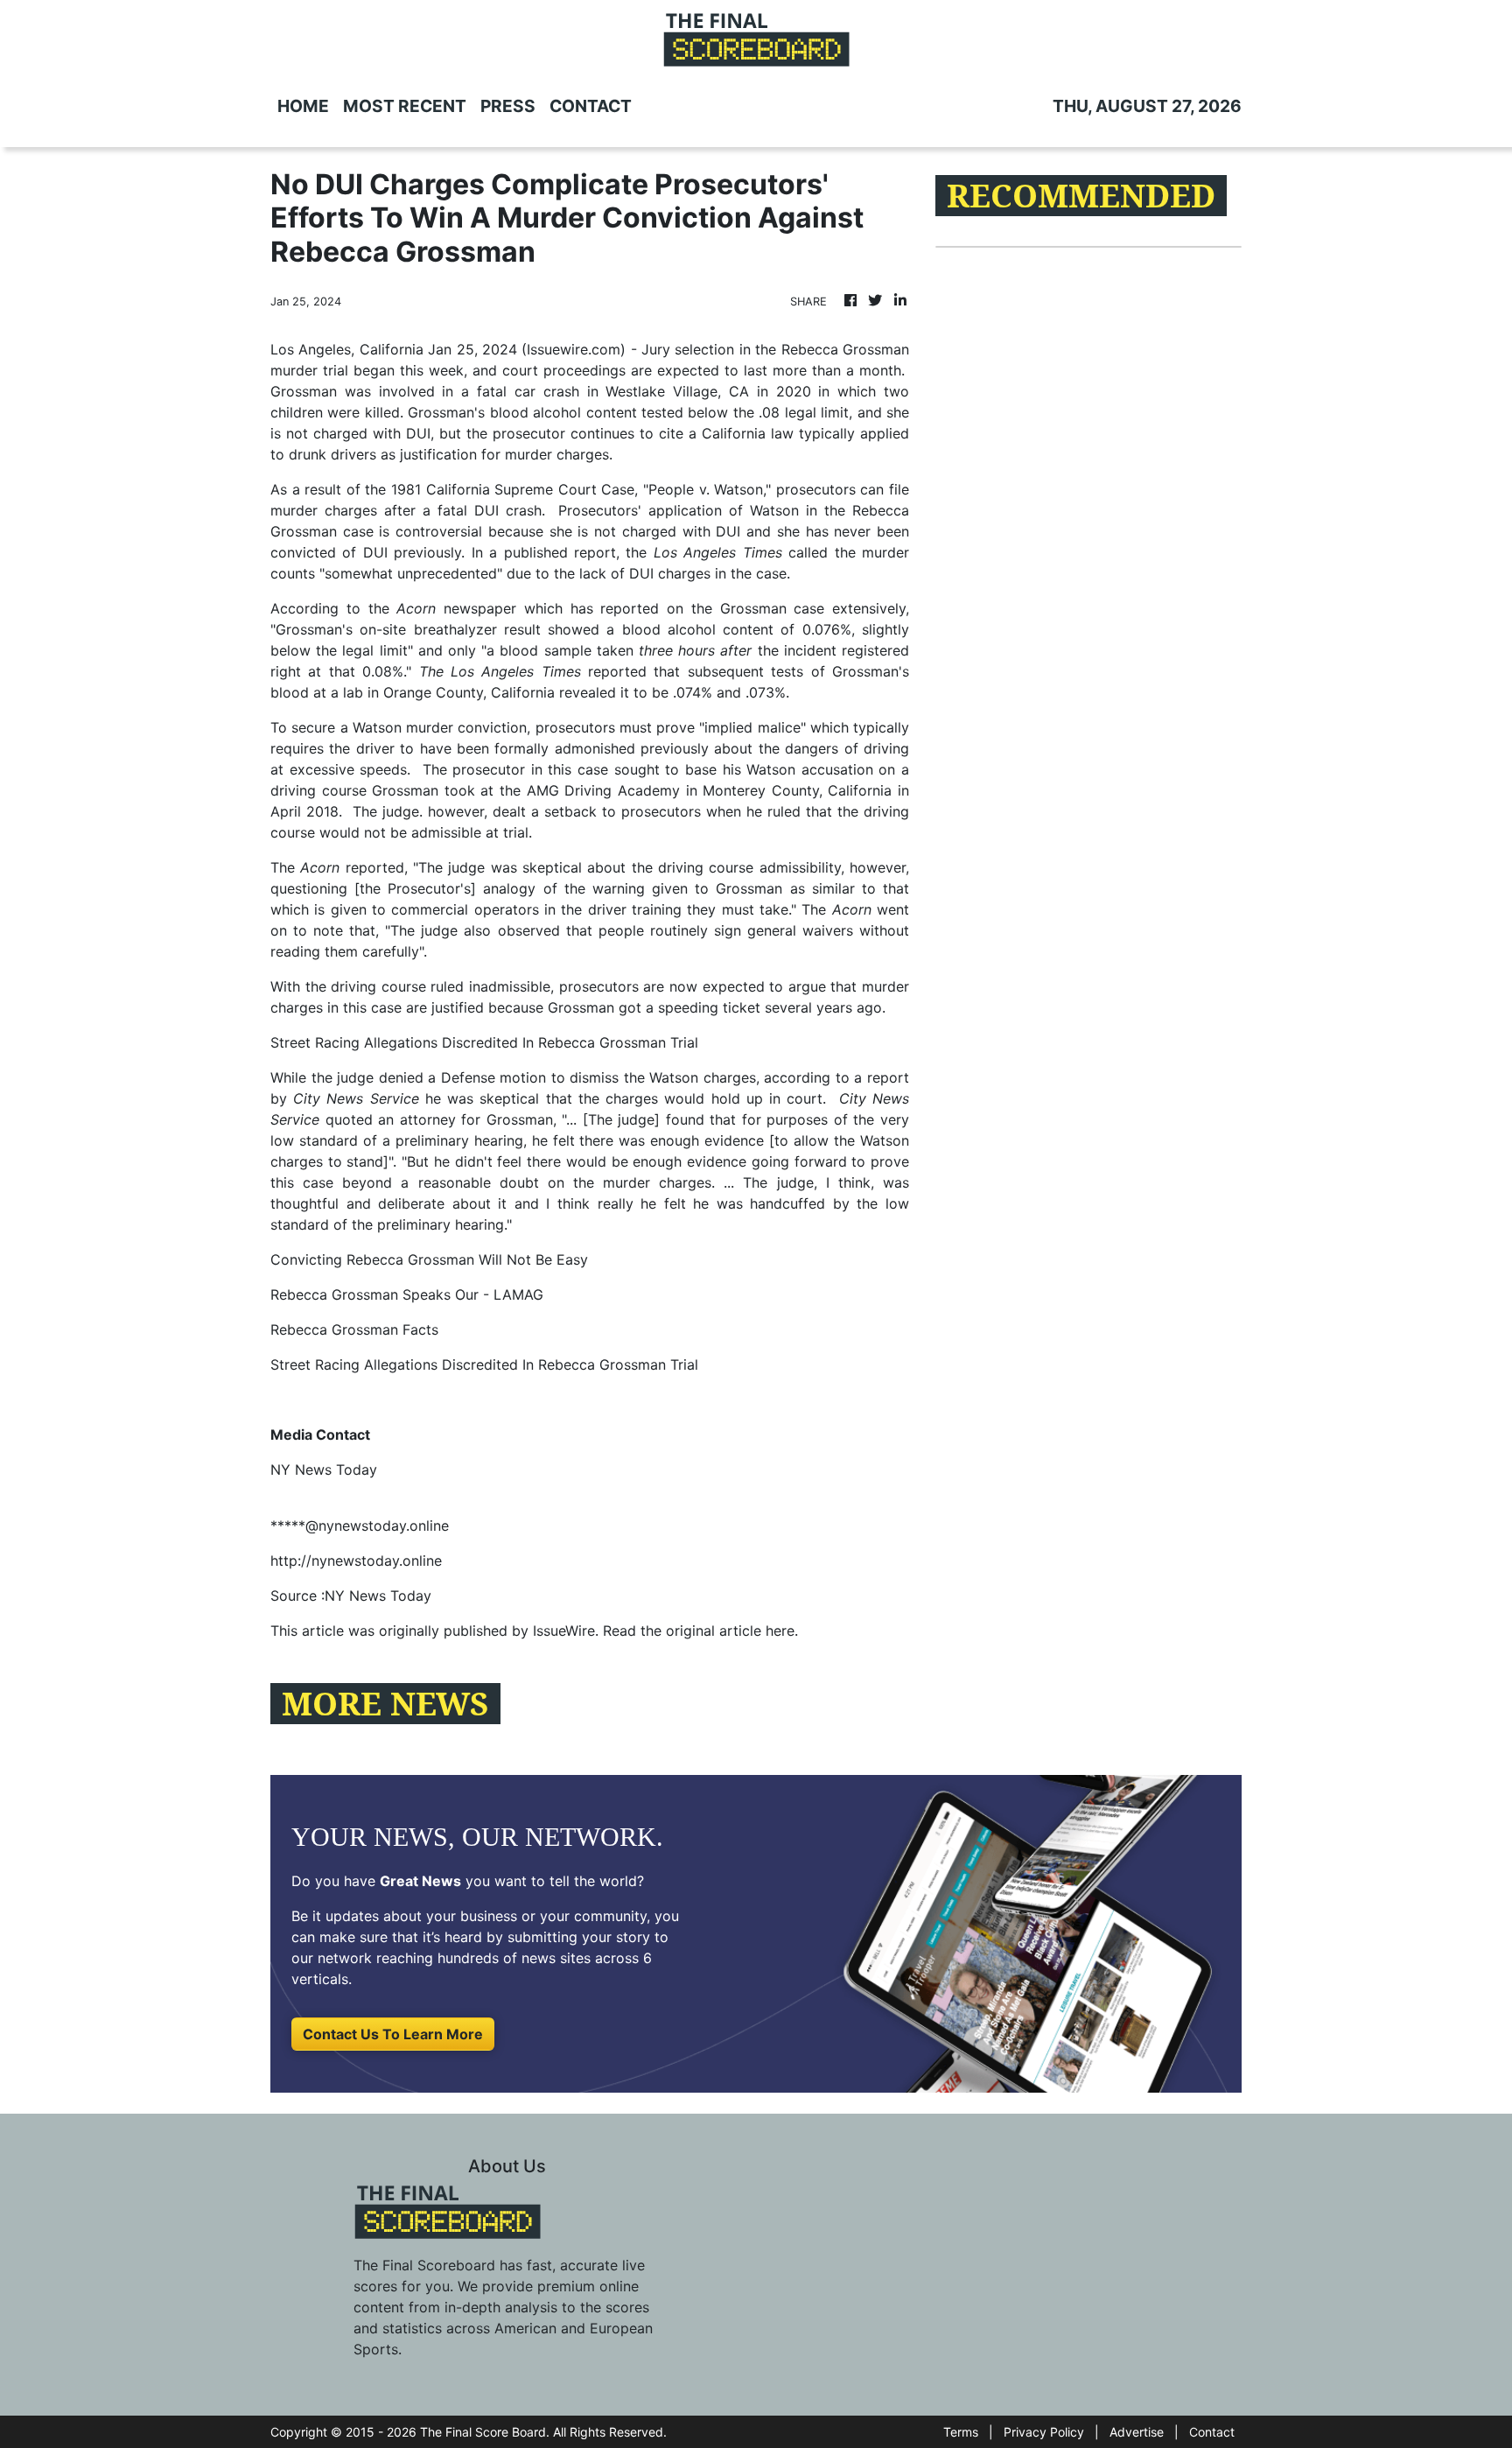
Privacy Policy (1044, 2432)
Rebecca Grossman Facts (354, 1329)
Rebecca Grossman (845, 349)
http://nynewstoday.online (356, 1561)
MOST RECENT (405, 106)
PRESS (508, 106)
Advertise (1137, 2432)
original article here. (732, 1631)
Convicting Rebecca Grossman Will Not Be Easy (429, 1259)
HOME (303, 106)
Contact (1212, 2432)
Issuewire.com (574, 349)
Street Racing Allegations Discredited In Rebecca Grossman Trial (484, 1042)
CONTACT (591, 106)
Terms (961, 2432)
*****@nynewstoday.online (360, 1526)
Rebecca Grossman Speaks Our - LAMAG (407, 1294)
